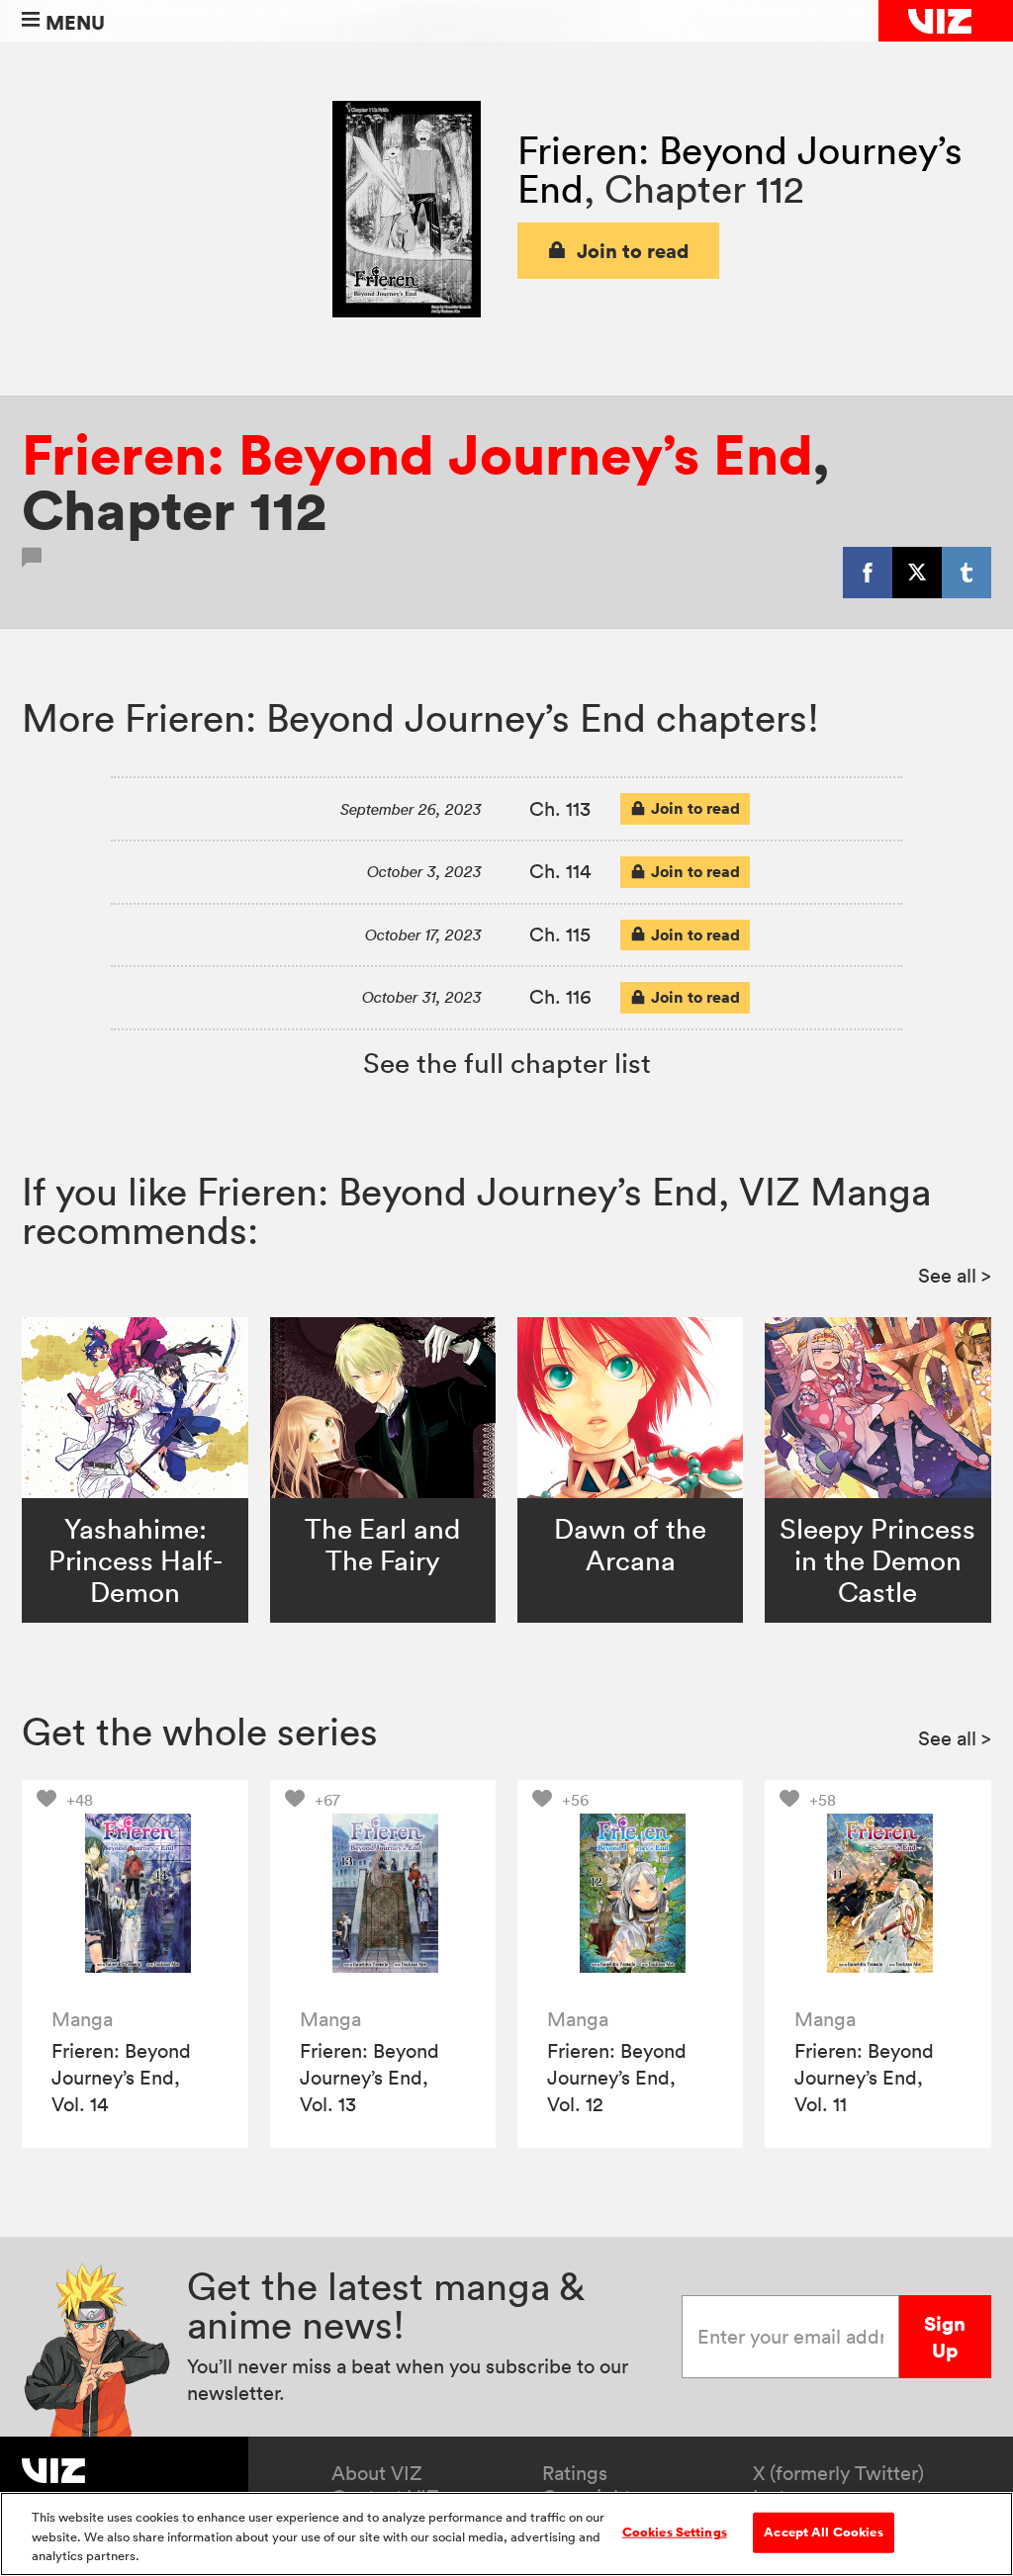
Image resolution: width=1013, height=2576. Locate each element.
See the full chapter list (507, 1063)
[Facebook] (868, 573)
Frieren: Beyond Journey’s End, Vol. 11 (864, 2078)
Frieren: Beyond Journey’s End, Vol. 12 (617, 2078)
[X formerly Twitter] (917, 573)
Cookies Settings (675, 2532)
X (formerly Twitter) (838, 2473)
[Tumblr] (967, 573)
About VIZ (377, 2473)
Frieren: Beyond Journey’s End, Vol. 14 (121, 2078)
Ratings (575, 2473)
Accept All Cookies (823, 2532)
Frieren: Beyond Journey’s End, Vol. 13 (369, 2078)
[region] (506, 2534)
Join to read (633, 251)
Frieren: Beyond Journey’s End (417, 454)
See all (955, 1276)
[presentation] (135, 1893)
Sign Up (945, 2337)
